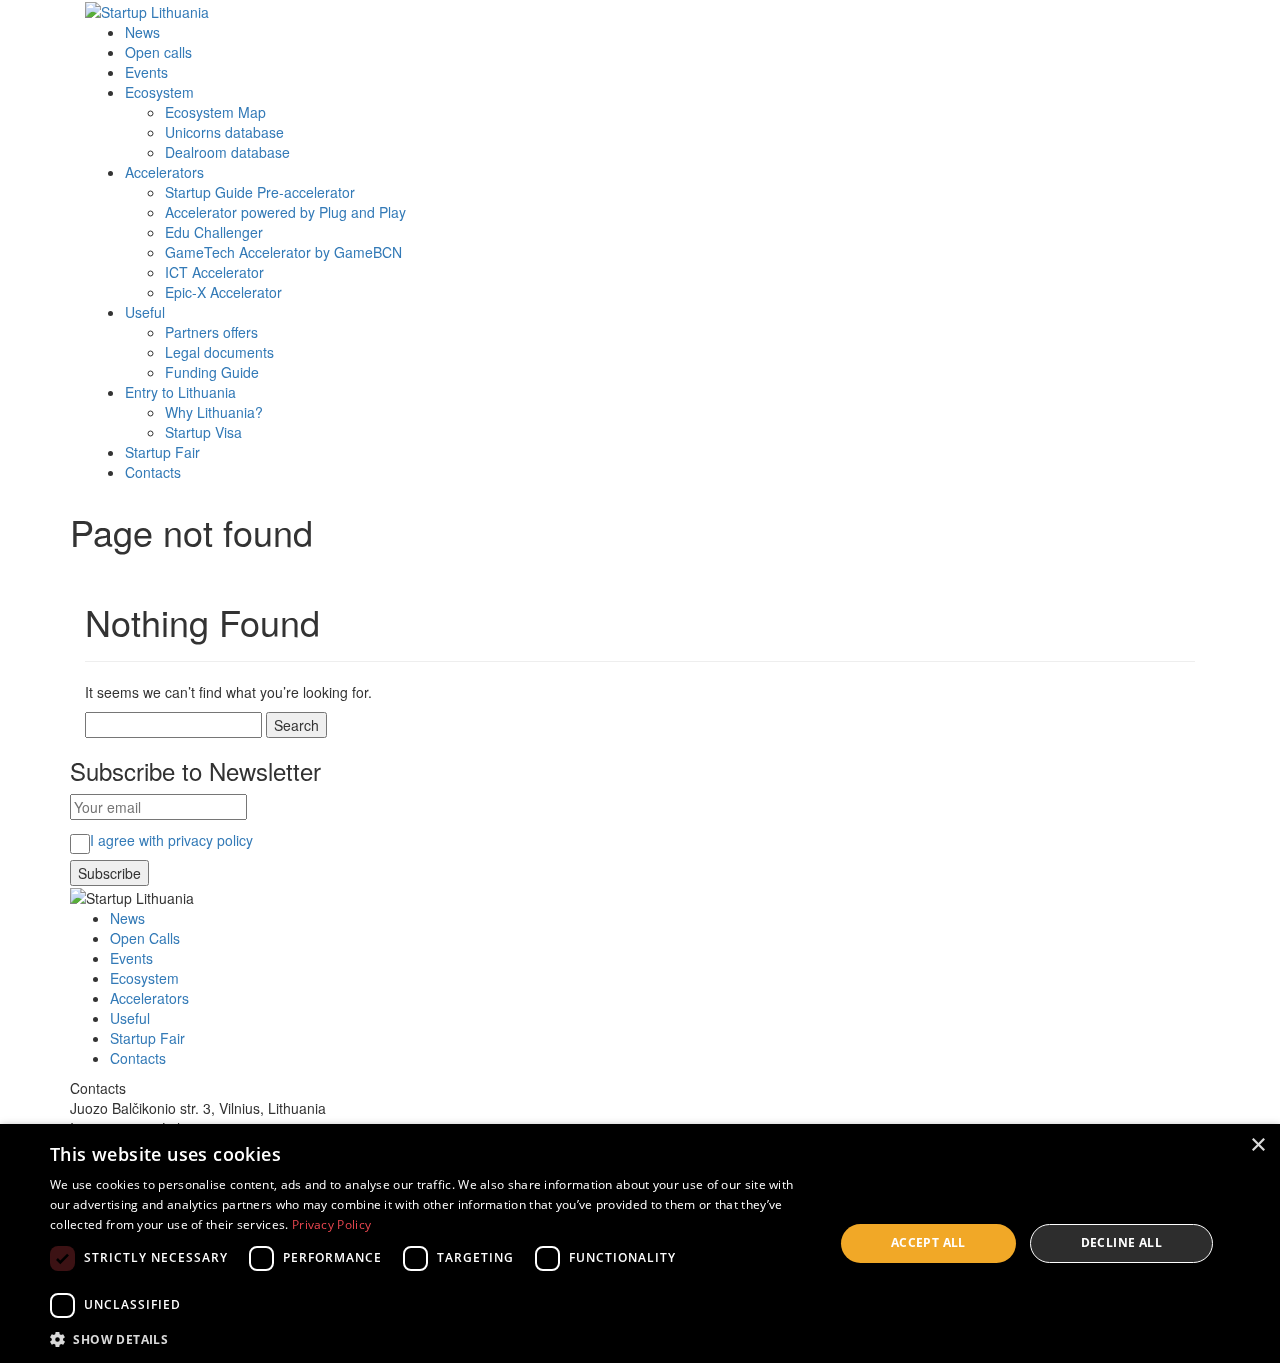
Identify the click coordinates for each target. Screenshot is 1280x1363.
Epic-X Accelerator (223, 292)
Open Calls (145, 938)
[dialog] (640, 1243)
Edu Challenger (214, 232)
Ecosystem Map (215, 112)
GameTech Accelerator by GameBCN (283, 252)
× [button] (1257, 1145)
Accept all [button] (928, 1242)
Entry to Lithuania (180, 392)
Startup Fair (162, 452)
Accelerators (164, 172)
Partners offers (211, 332)
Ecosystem (159, 92)
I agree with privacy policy (171, 840)
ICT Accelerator (214, 272)
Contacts (153, 472)
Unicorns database (224, 132)
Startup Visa (203, 432)
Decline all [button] (1121, 1242)
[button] (430, 1338)
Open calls (158, 52)
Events (146, 72)
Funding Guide (212, 372)
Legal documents (219, 352)
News (142, 32)
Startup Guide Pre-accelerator (260, 192)
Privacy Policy (331, 1224)
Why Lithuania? (214, 412)
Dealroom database (227, 152)
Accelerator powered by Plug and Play (285, 212)
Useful (145, 312)
